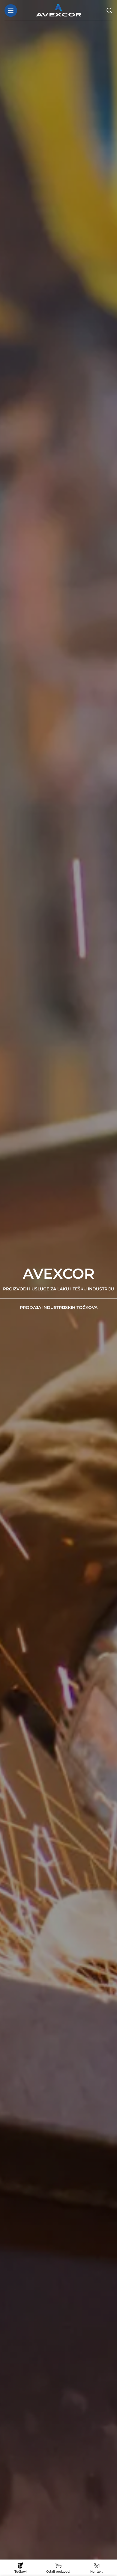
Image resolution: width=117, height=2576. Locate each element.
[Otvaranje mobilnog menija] (11, 10)
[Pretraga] (109, 10)
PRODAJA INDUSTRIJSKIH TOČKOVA (59, 1307)
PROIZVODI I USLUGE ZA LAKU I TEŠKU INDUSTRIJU (58, 1289)
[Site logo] (58, 10)
